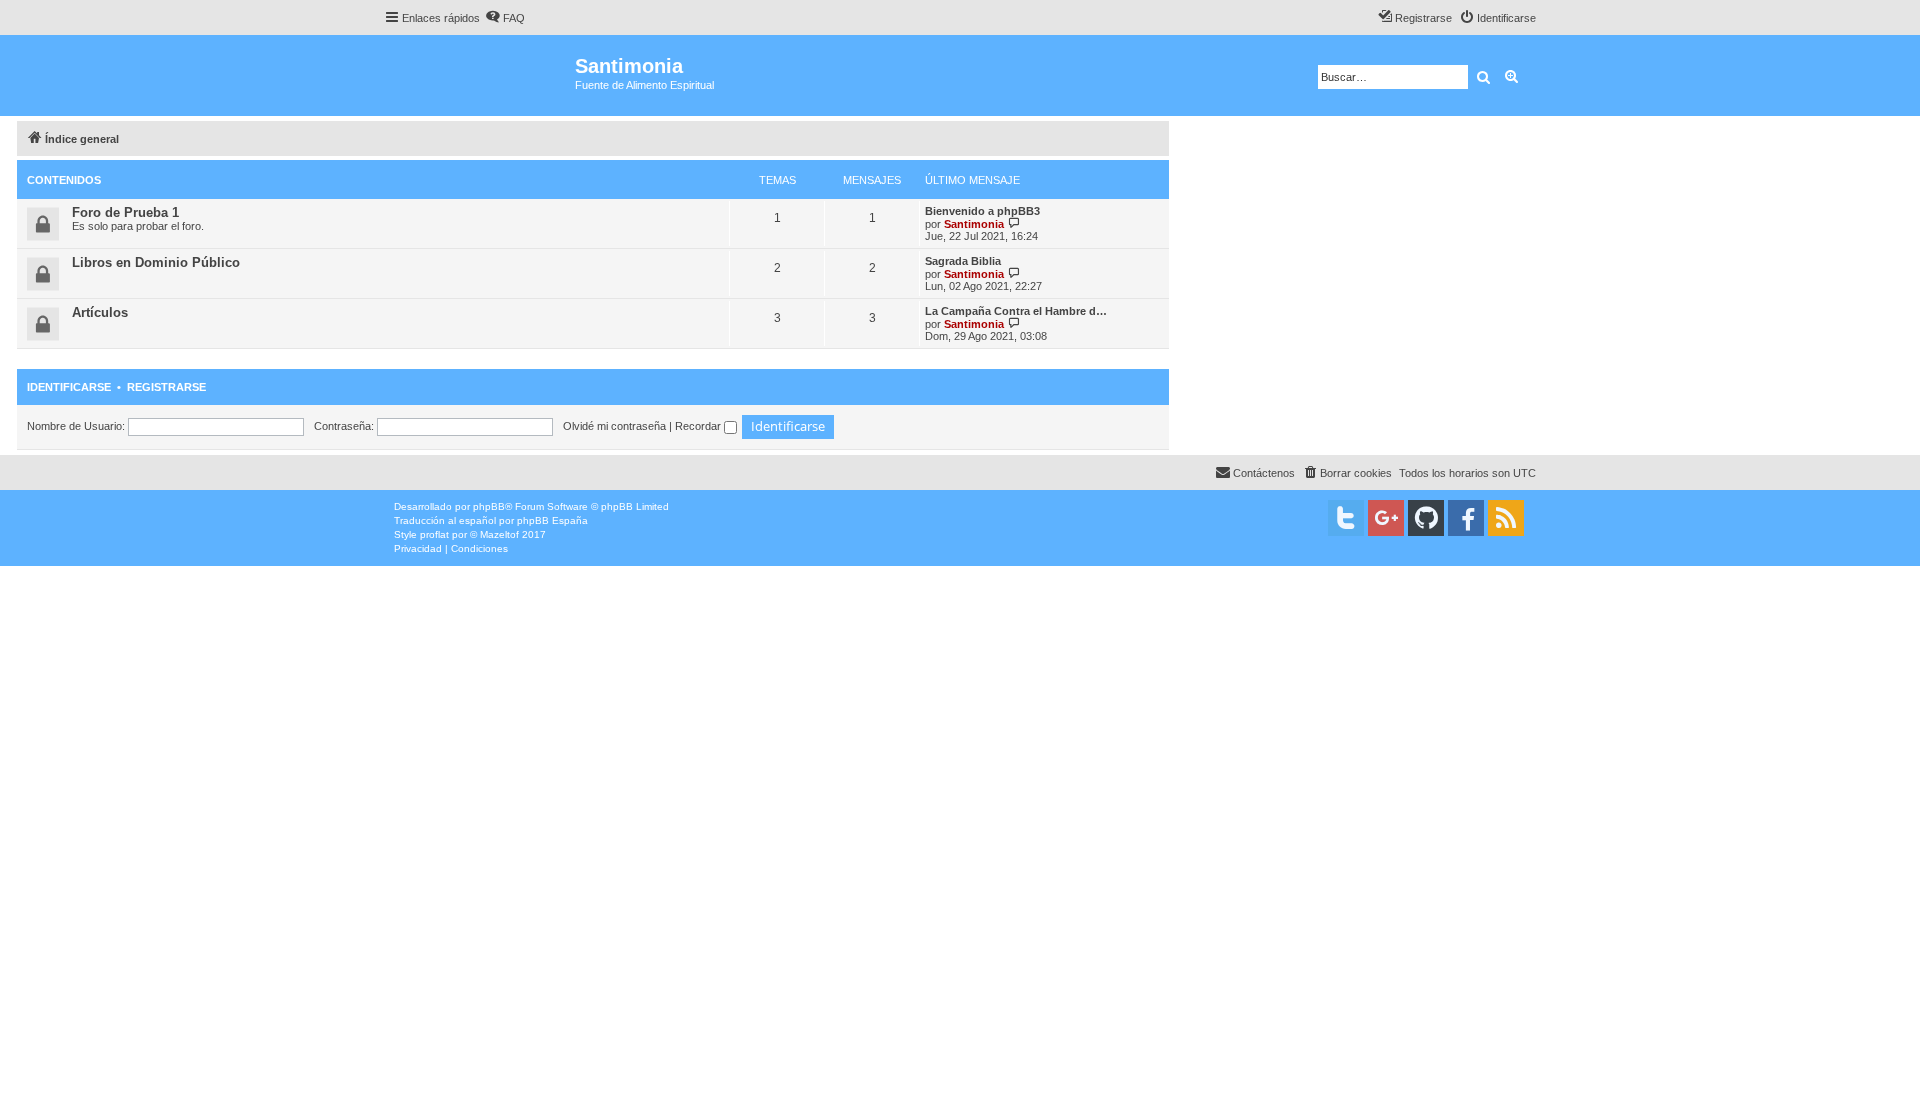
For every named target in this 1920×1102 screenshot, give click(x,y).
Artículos (100, 312)
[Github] (1426, 518)
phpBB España (552, 520)
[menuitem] (505, 18)
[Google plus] (1386, 518)
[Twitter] (1346, 518)
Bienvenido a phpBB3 (982, 211)
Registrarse (166, 387)
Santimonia (974, 224)
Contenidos (64, 180)
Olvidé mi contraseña (614, 426)
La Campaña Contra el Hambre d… (1016, 311)
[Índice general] (479, 75)
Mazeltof (499, 534)
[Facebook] (1466, 518)
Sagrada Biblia (963, 261)
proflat (434, 534)
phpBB (489, 506)
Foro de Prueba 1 (125, 212)
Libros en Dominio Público (156, 262)
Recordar (699, 426)
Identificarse (69, 387)
